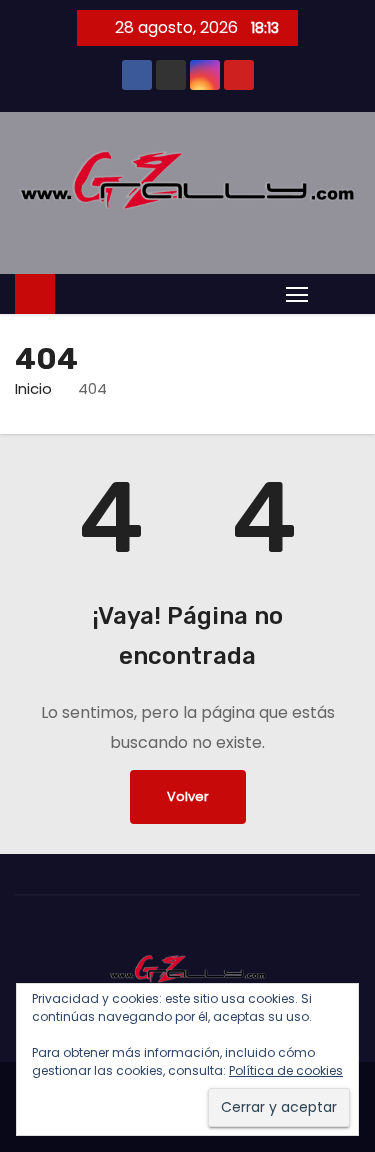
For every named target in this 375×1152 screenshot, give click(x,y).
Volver (188, 796)
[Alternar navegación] (297, 293)
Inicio (33, 388)
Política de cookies (286, 1070)
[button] (339, 292)
